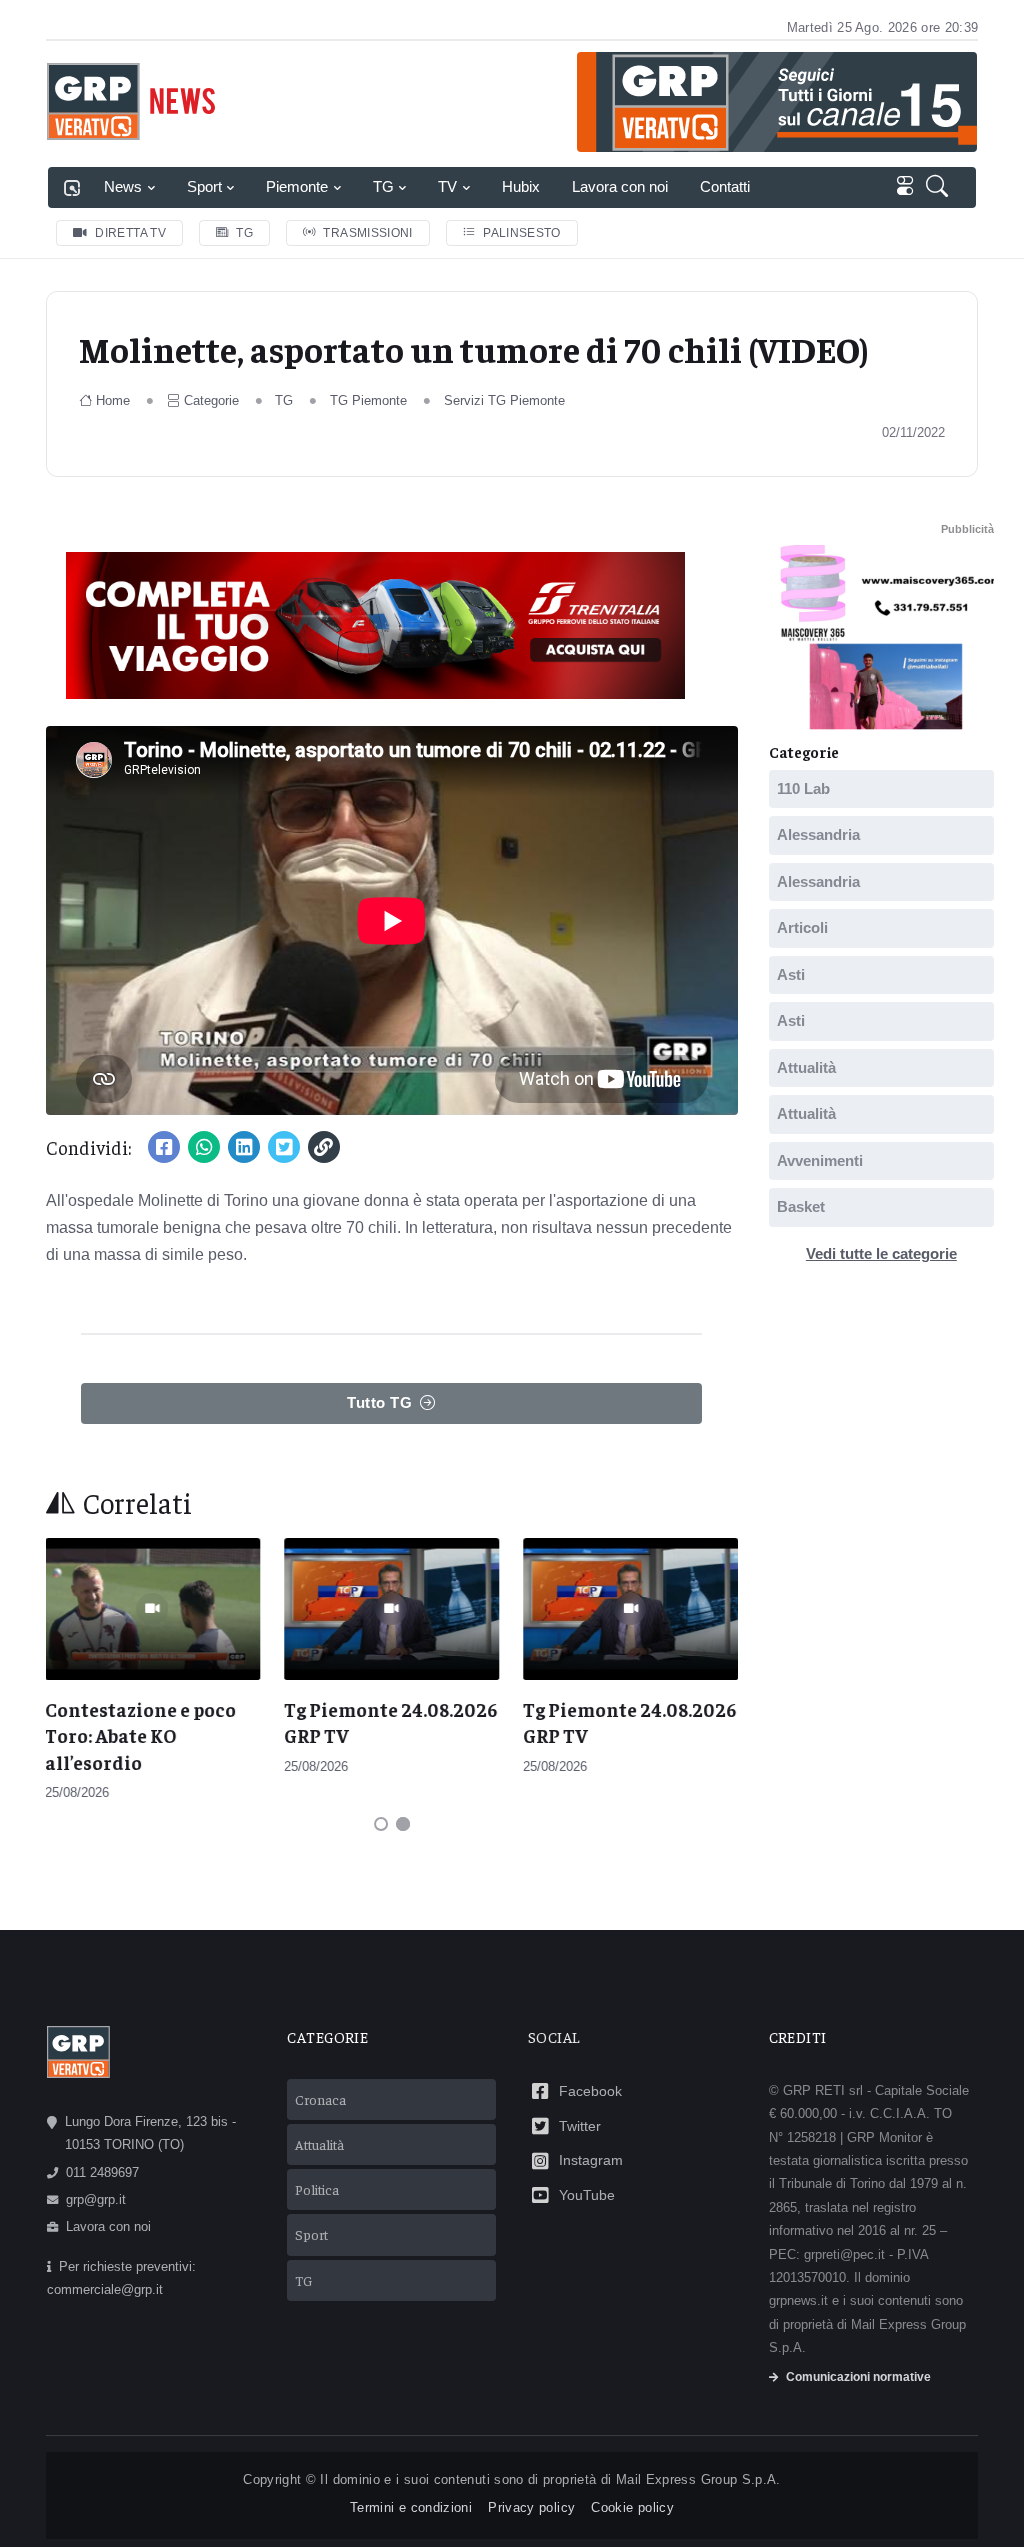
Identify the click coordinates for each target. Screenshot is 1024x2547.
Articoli (802, 927)
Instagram (591, 2160)
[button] (941, 187)
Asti (791, 973)
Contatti (725, 186)
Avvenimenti (820, 1159)
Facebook (590, 2091)
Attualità (806, 1066)
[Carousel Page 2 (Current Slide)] (403, 1824)
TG (383, 186)
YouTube (587, 2195)
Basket (801, 1206)
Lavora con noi (620, 186)
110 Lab (803, 787)
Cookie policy (632, 2507)
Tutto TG (379, 1402)
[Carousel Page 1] (381, 1824)
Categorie (211, 400)
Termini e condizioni (411, 2507)
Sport (204, 186)
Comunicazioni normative (858, 2377)
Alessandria (818, 834)
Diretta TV (130, 233)
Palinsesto (522, 233)
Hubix (521, 186)
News (123, 186)
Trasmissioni (367, 233)
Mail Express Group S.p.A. (698, 2479)
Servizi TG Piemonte (504, 400)
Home (113, 400)
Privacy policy (531, 2507)
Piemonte (297, 186)
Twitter (580, 2126)
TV (447, 186)
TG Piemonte (368, 400)
